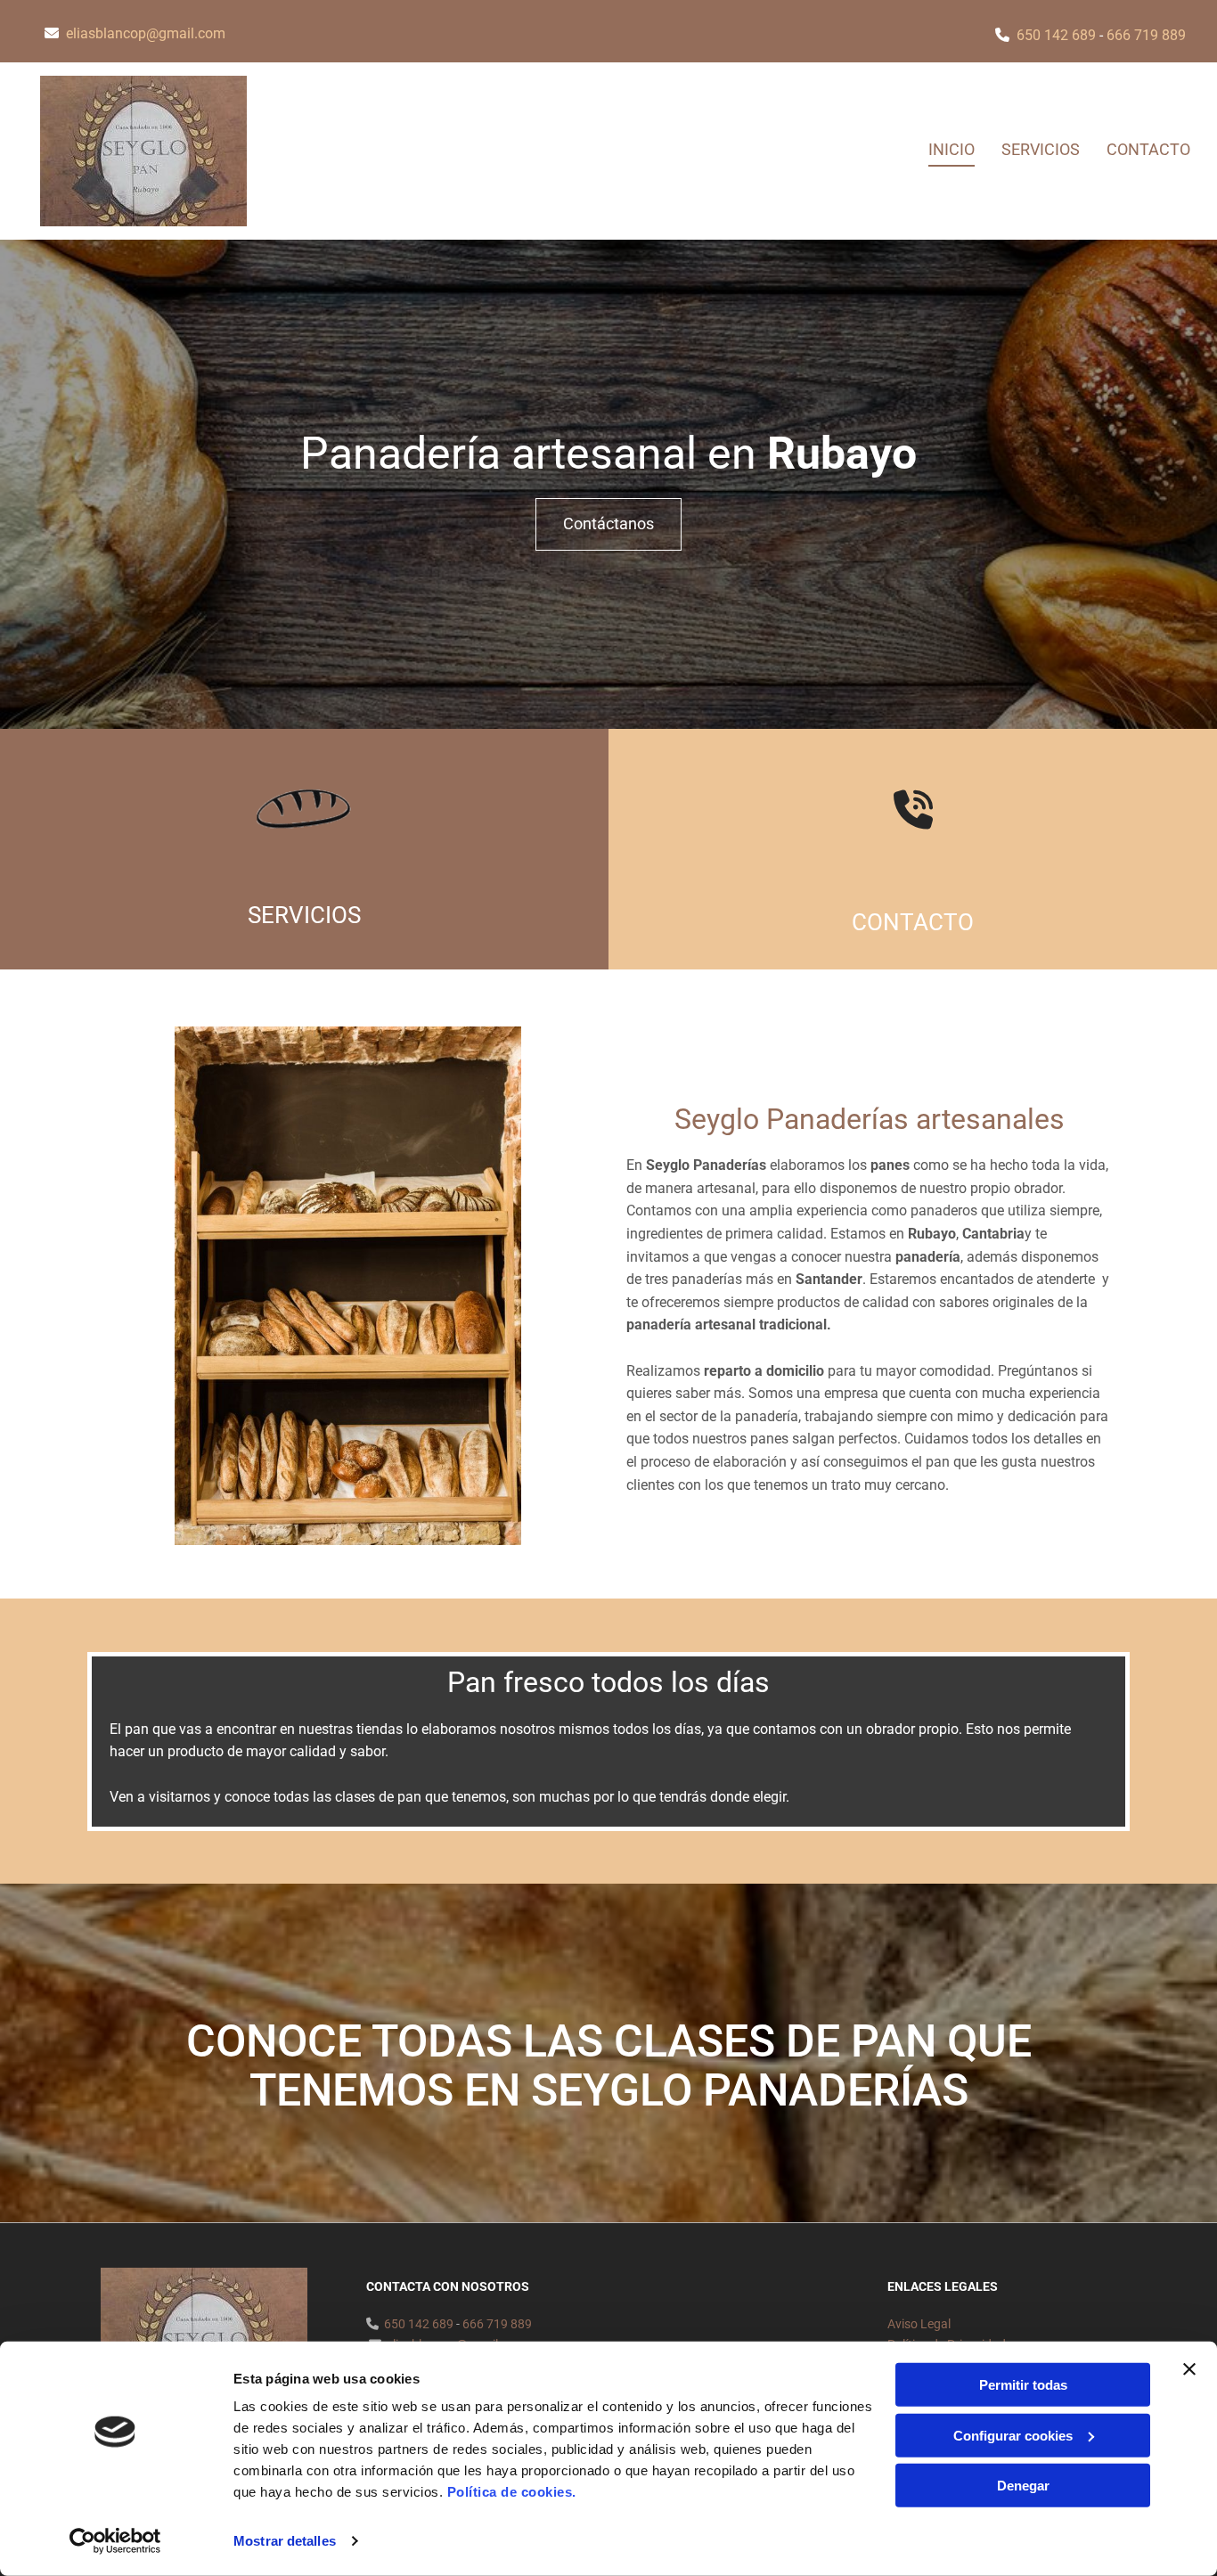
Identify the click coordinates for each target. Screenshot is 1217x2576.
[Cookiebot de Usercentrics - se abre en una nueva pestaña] (115, 2541)
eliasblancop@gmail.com (146, 33)
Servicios (1041, 149)
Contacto (1148, 149)
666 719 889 (1146, 35)
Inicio (952, 149)
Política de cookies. (512, 2492)
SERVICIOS (304, 915)
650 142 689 (1056, 35)
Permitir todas (1023, 2385)
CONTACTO (913, 922)
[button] (608, 524)
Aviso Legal (919, 2324)
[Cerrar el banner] (1189, 2369)
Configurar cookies (1013, 2435)
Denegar (1023, 2486)
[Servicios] (304, 815)
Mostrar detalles (285, 2541)
